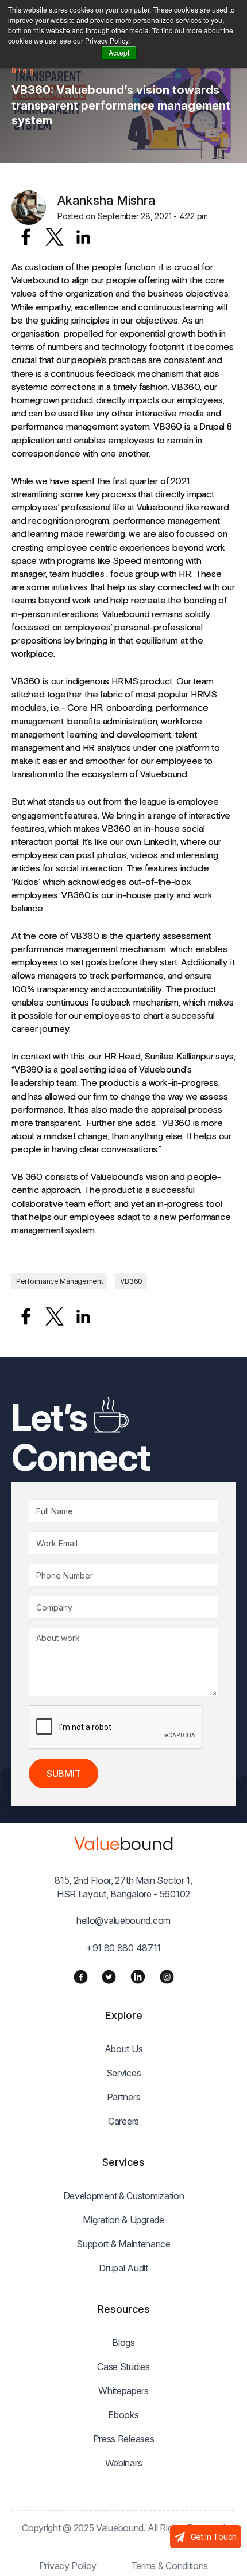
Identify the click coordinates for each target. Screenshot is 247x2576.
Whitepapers (123, 2391)
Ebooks (123, 2415)
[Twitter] (109, 1977)
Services (124, 2073)
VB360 (131, 1281)
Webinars (124, 2463)
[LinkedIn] (138, 1977)
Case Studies (123, 2367)
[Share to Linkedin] (83, 237)
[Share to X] (55, 237)
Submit (63, 1774)
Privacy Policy (68, 2566)
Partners (124, 2097)
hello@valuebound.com (123, 1920)
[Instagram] (167, 1977)
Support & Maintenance (123, 2244)
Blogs (123, 2343)
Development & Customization (124, 2196)
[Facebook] (81, 1977)
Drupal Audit (123, 2268)
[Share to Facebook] (26, 237)
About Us (124, 2049)
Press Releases (124, 2439)
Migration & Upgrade (123, 2220)
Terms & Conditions (170, 2566)
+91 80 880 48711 (123, 1948)
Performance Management (59, 1281)
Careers (123, 2121)
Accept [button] (119, 52)
